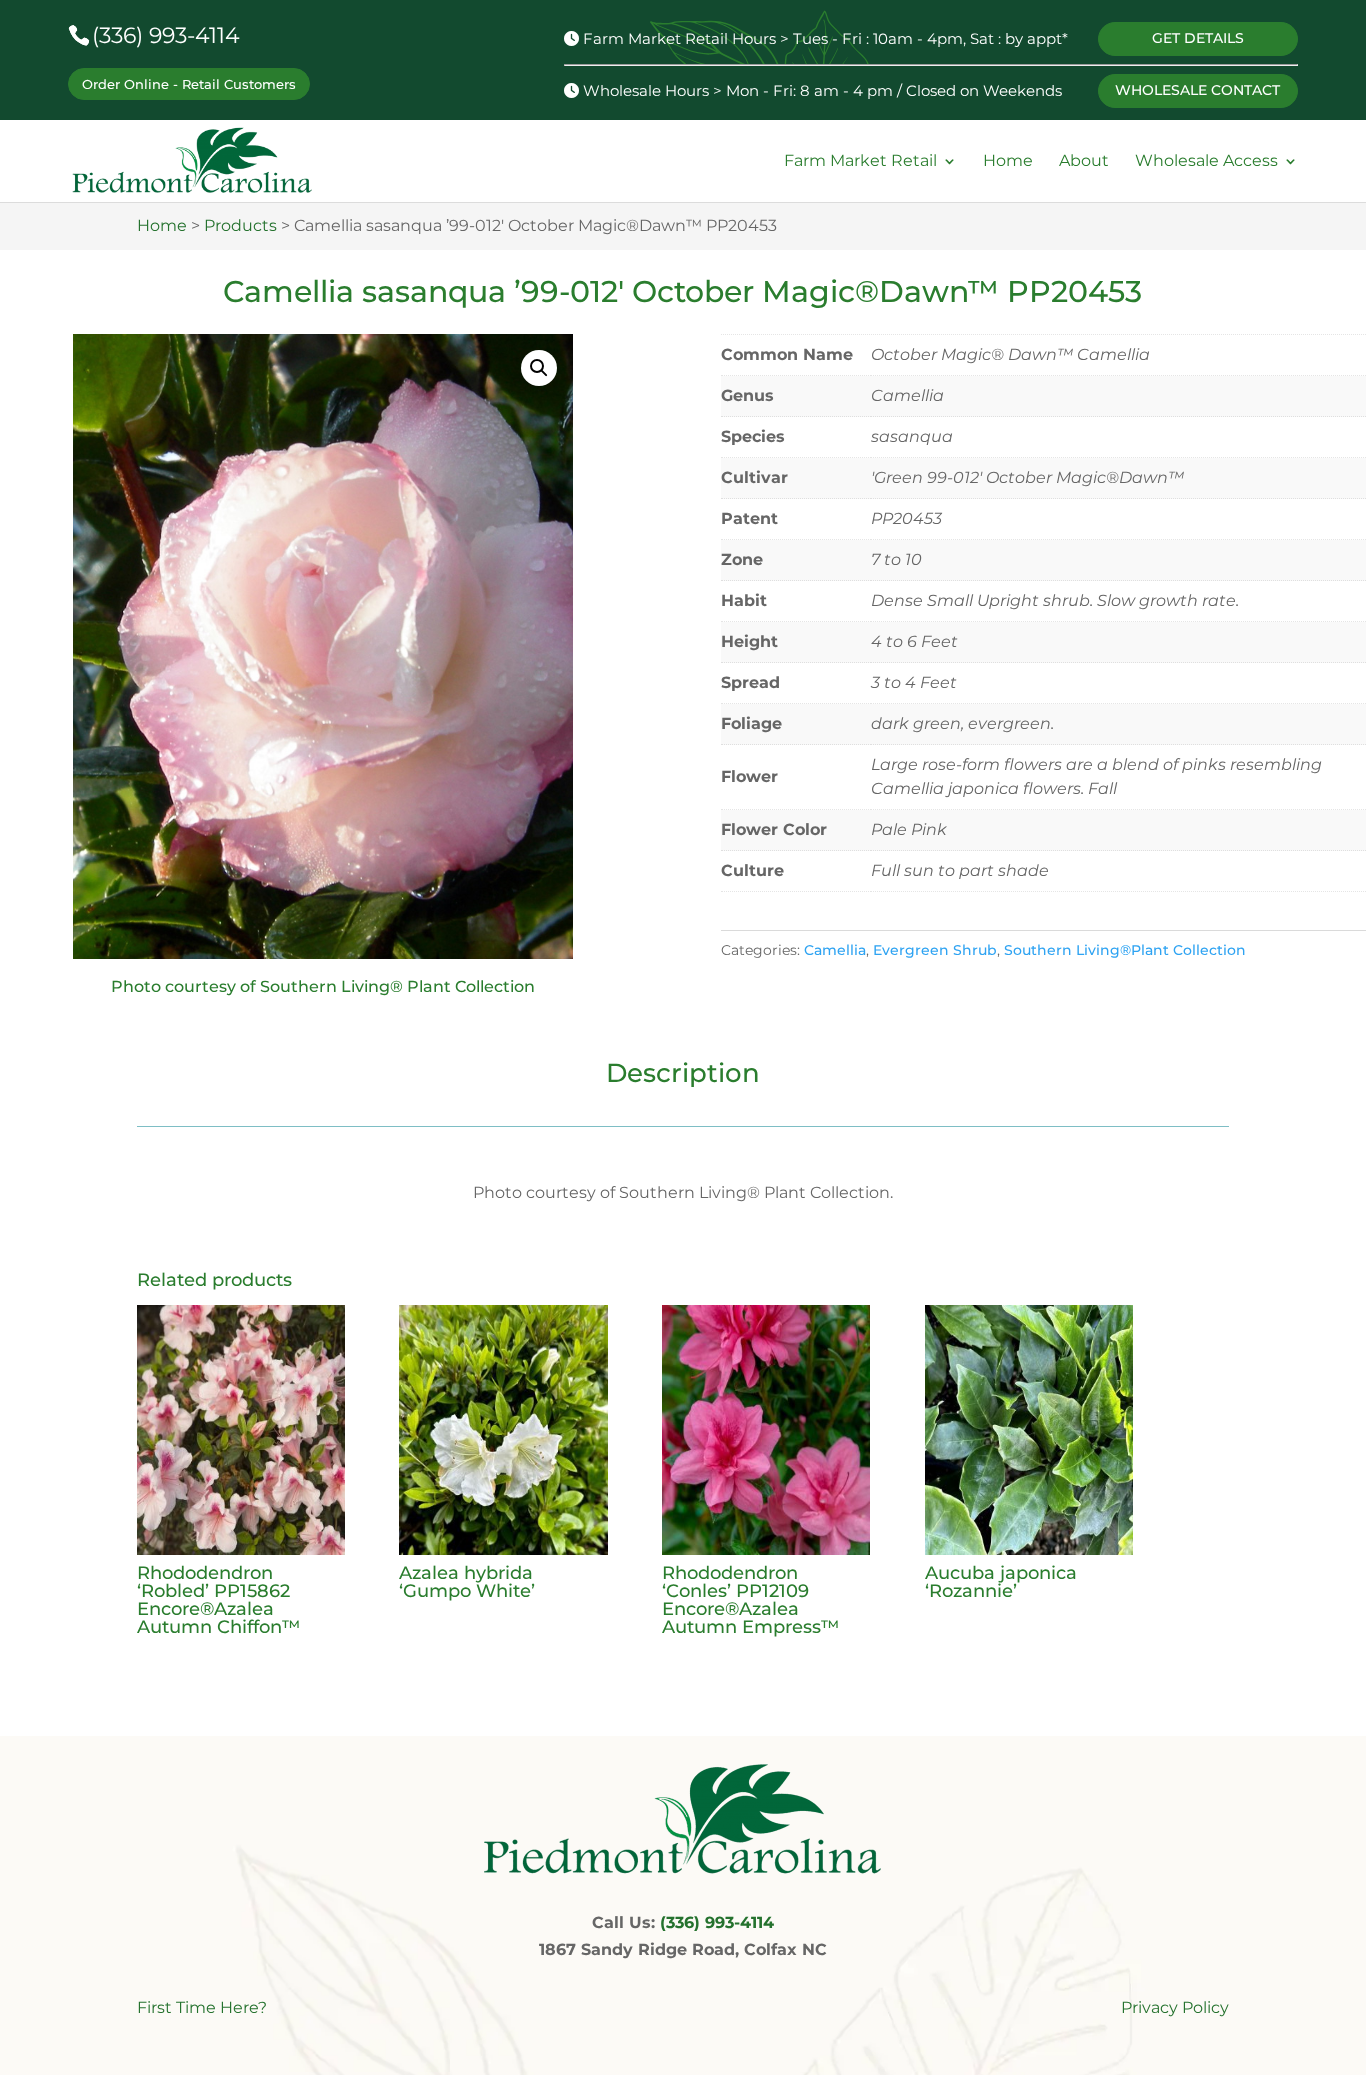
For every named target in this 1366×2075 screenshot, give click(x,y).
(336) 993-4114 (166, 35)
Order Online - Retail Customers (189, 84)
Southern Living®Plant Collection (1125, 950)
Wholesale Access (1206, 161)
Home (1008, 161)
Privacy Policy (1175, 2007)
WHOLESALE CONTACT (1197, 90)
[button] (539, 368)
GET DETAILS (1198, 38)
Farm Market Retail (860, 161)
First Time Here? (202, 2007)
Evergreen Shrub (935, 950)
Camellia (835, 950)
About (1084, 161)
